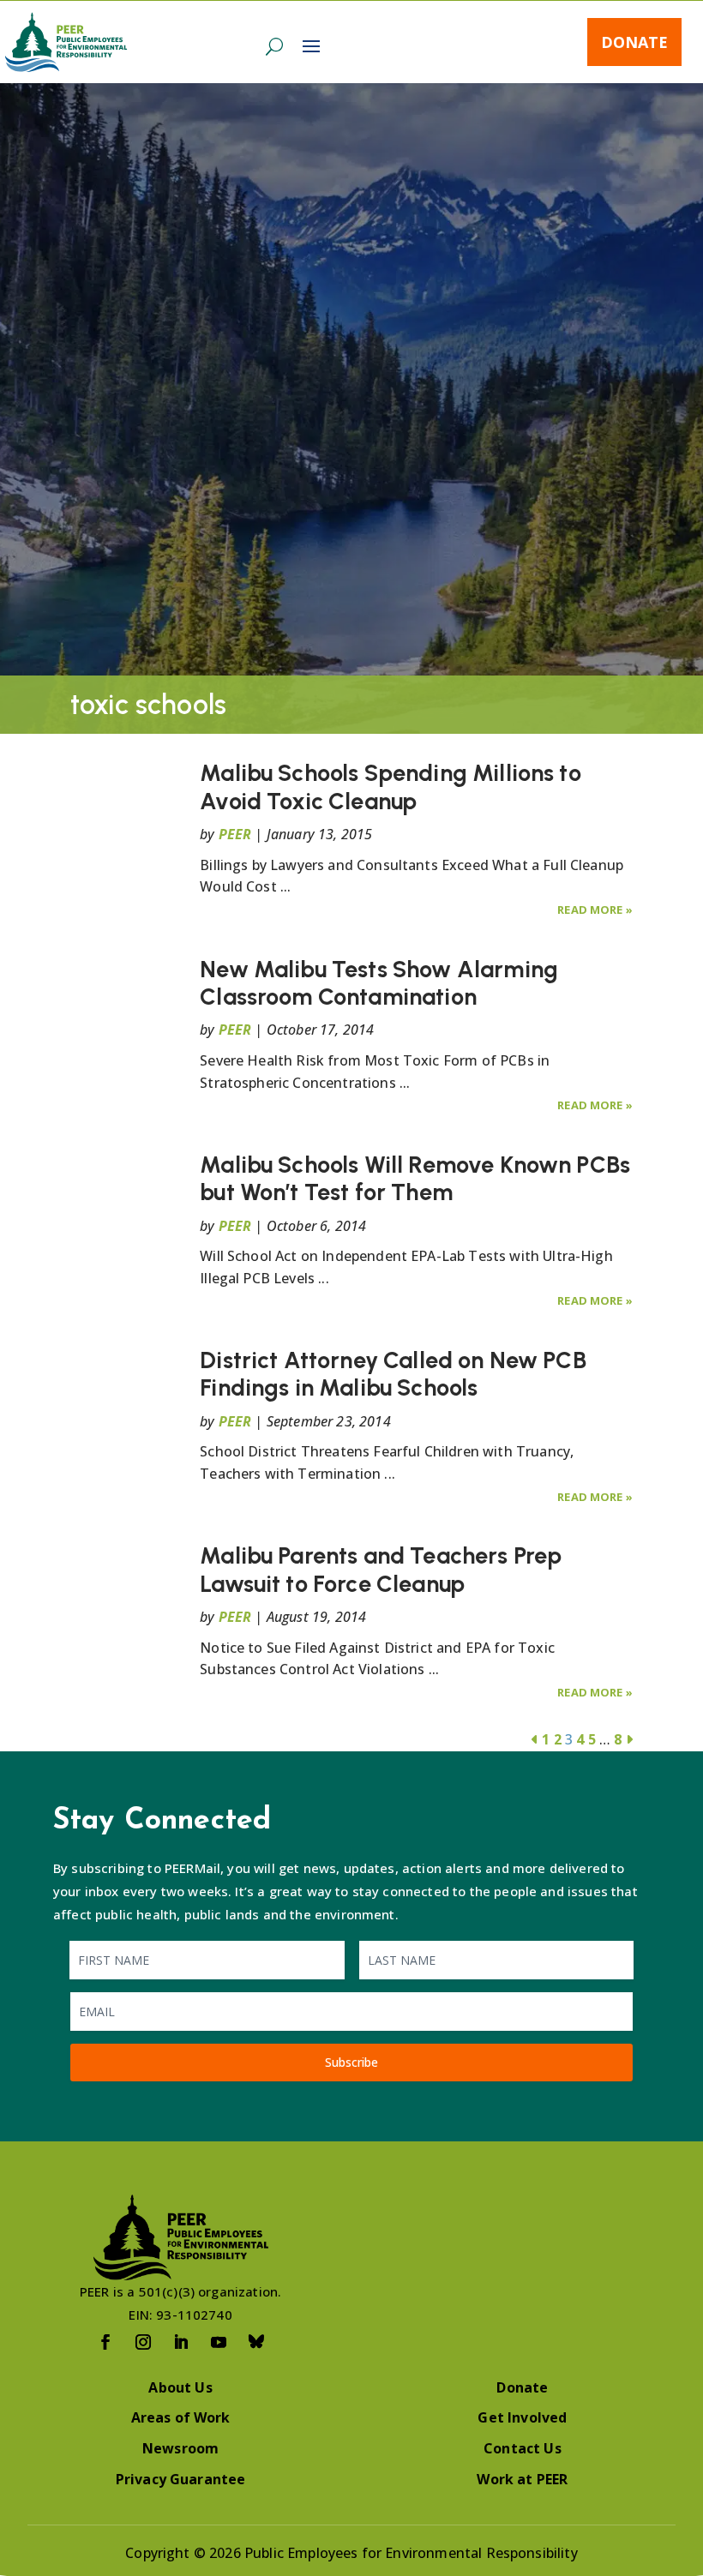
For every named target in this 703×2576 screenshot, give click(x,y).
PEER (235, 834)
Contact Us (523, 2448)
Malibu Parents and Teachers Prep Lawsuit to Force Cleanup (381, 1569)
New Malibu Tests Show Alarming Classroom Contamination (379, 983)
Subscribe (351, 2062)
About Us (180, 2387)
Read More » (595, 910)
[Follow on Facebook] (105, 2342)
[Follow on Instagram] (143, 2342)
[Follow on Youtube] (219, 2342)
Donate (634, 42)
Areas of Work (181, 2417)
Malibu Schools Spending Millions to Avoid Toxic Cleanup (391, 787)
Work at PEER (522, 2479)
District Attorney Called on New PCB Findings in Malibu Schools (393, 1374)
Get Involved (522, 2417)
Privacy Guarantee (181, 2479)
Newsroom (180, 2448)
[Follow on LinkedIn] (181, 2342)
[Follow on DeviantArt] (256, 2342)
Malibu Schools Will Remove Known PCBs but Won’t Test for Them (415, 1178)
